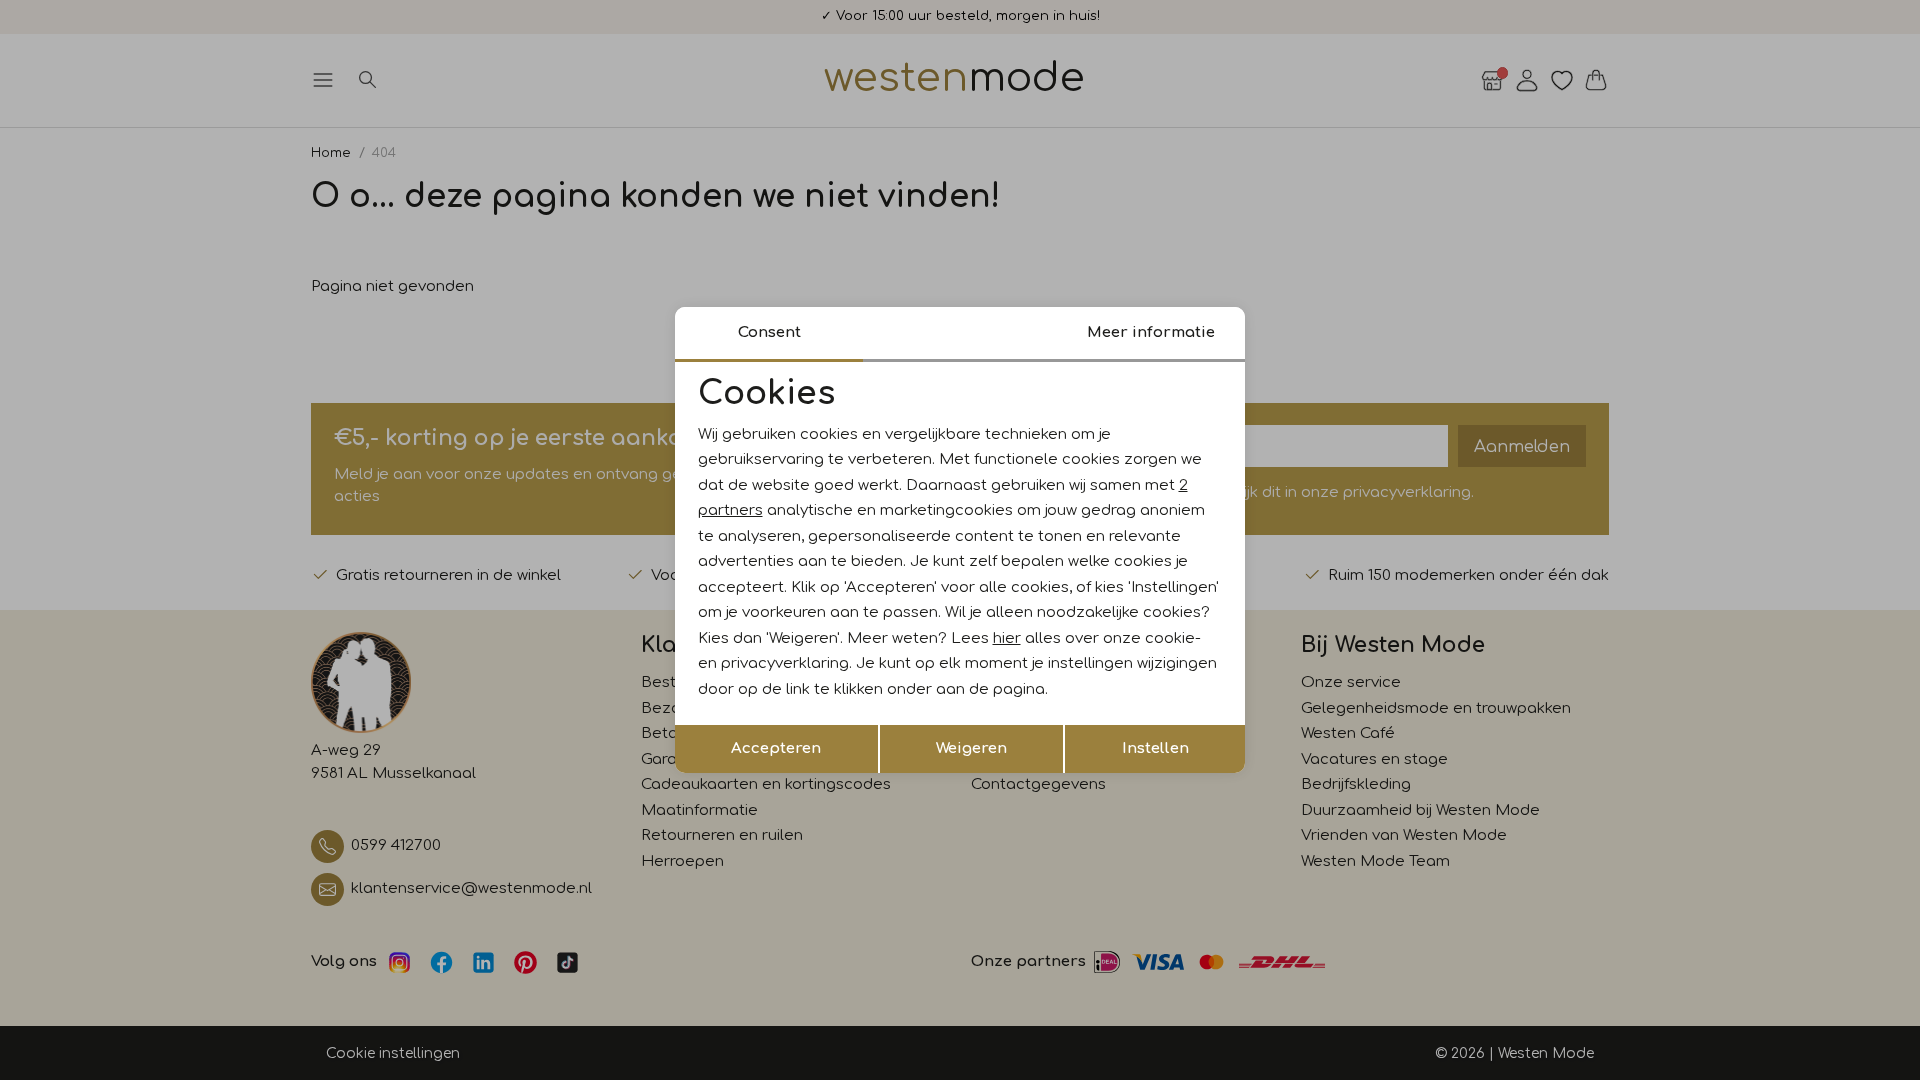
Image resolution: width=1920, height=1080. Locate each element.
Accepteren (776, 748)
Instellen (1155, 748)
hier (1007, 638)
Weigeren (971, 748)
